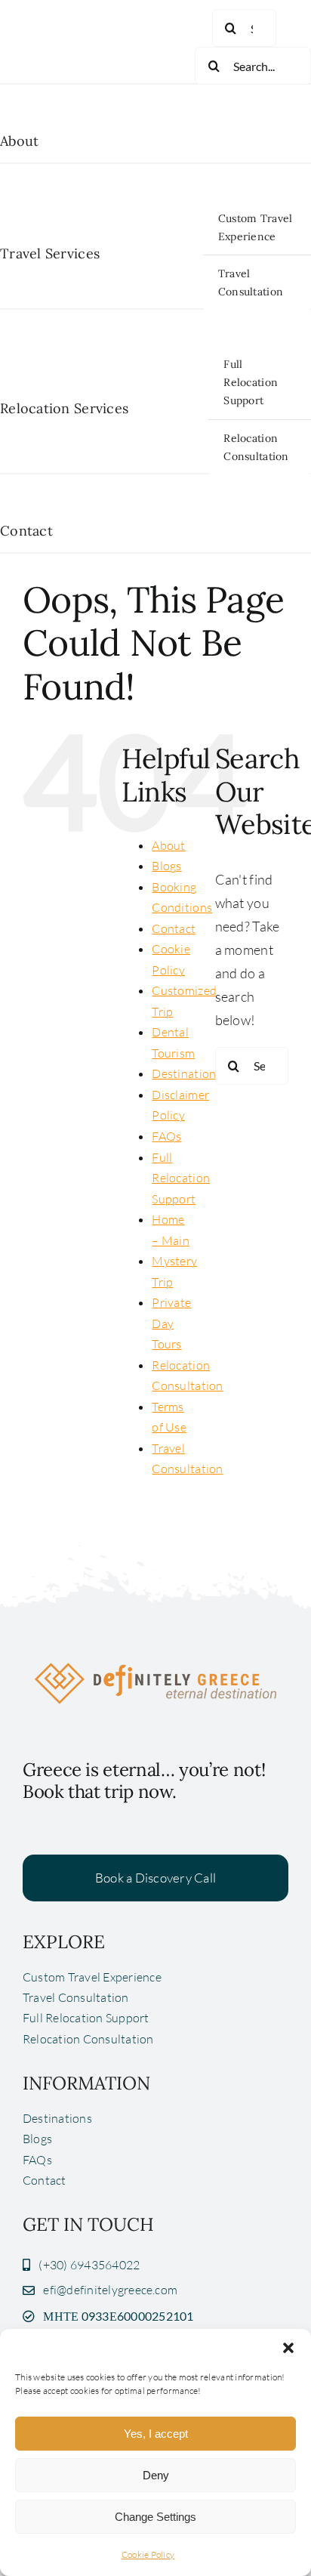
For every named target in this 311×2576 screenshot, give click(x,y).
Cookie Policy (148, 2554)
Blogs (166, 866)
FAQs (166, 1136)
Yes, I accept (156, 2434)
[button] (288, 2348)
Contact (174, 928)
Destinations (186, 1073)
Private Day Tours (171, 1323)
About (168, 845)
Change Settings (155, 2517)
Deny (156, 2475)
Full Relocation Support (181, 1178)
